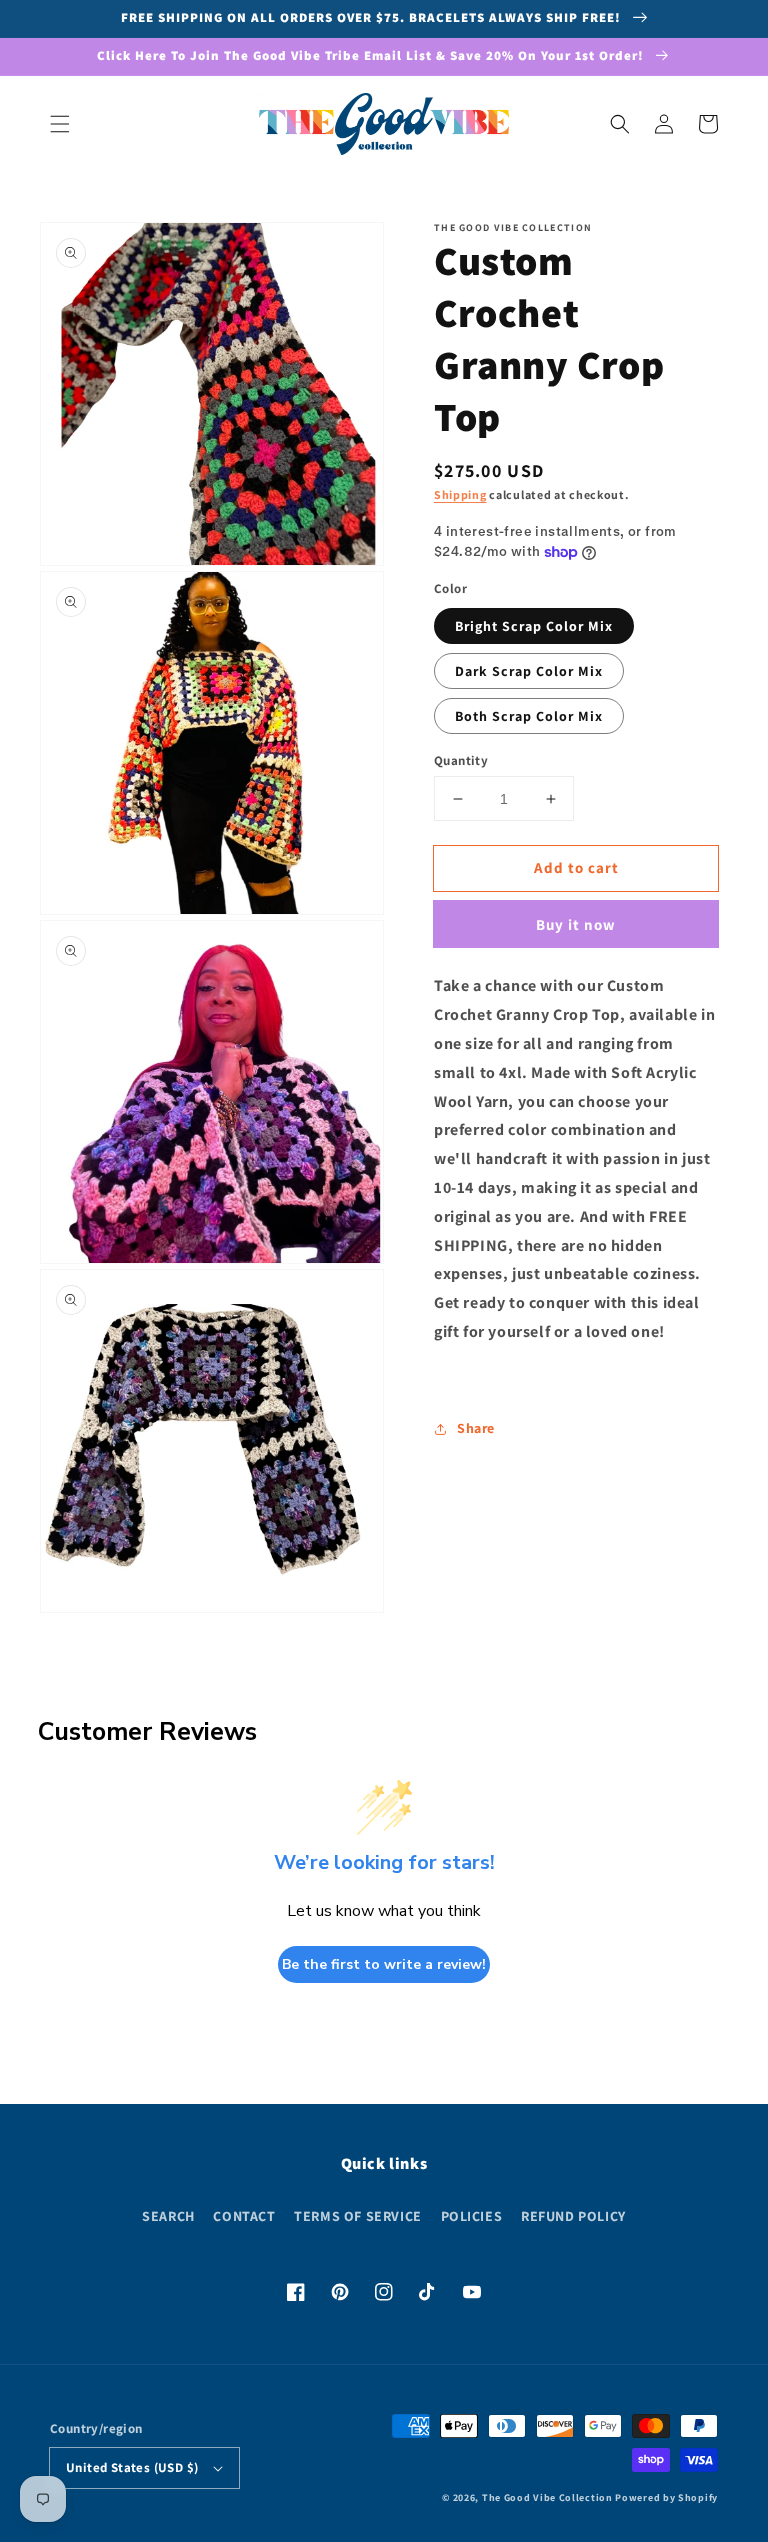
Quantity (461, 760)
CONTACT (244, 2216)
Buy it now (576, 924)
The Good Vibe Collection (547, 2497)
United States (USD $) (132, 2467)
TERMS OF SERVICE (358, 2216)
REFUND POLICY (573, 2216)
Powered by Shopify (666, 2497)
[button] (60, 124)
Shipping (460, 494)
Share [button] (476, 1428)
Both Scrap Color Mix (529, 716)
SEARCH (168, 2216)
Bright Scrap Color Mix (534, 626)
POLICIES (472, 2216)
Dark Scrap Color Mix (529, 671)
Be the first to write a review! (384, 1964)
